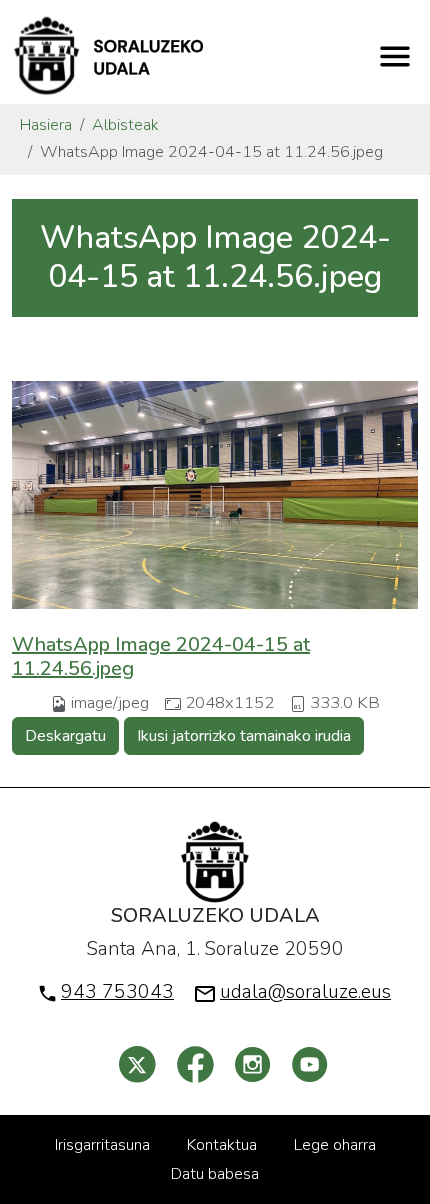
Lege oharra (335, 1145)
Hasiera (46, 125)
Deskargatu (65, 736)
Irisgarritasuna (102, 1145)
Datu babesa (215, 1174)
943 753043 (117, 992)
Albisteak (125, 125)
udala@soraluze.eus (305, 992)
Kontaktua (222, 1145)
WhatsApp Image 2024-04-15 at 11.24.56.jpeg (161, 656)
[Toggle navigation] (395, 56)
